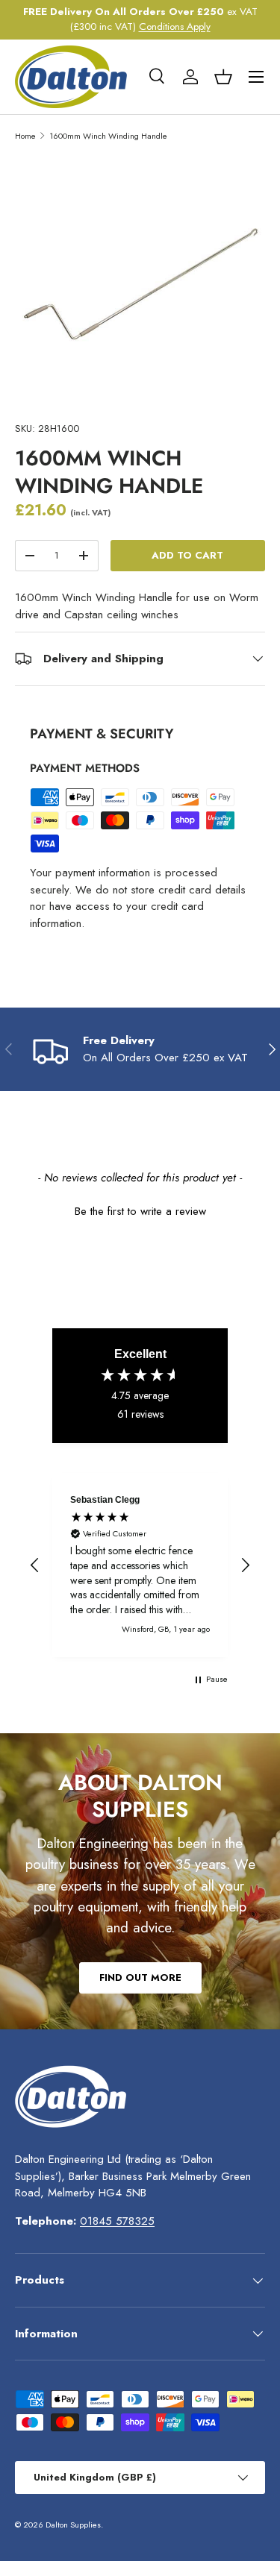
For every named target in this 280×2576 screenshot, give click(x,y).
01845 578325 (117, 2221)
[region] (140, 1565)
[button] (223, 77)
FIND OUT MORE (140, 1977)
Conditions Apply (175, 26)
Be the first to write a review (140, 1212)
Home (25, 136)
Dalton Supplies (73, 2525)
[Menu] (256, 77)
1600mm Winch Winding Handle (108, 136)
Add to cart (187, 555)
